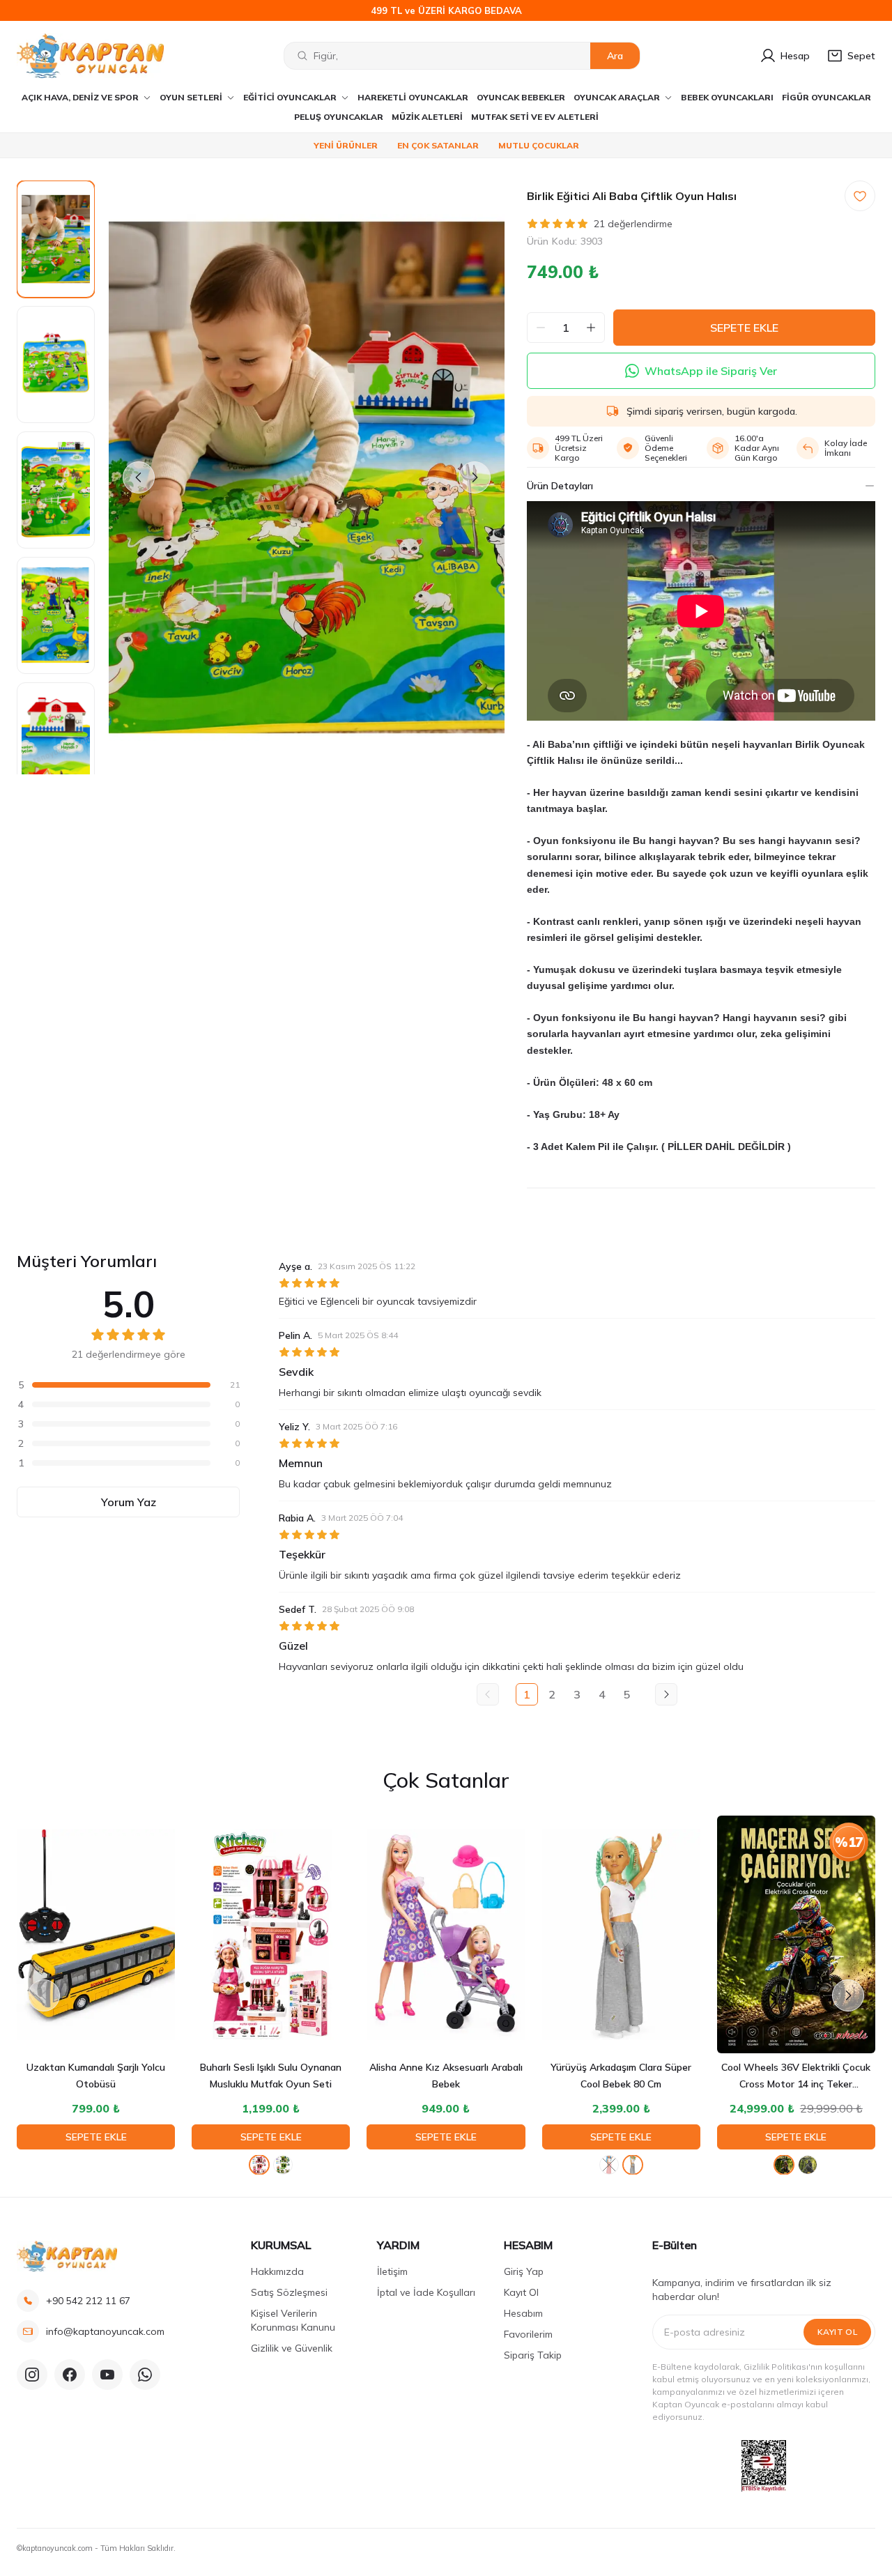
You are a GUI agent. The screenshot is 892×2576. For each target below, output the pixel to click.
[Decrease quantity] (541, 328)
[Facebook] (70, 2375)
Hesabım (523, 2313)
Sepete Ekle (96, 2137)
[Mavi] (609, 2165)
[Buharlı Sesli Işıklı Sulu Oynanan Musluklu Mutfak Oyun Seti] (271, 1934)
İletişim (392, 2271)
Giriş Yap (524, 2271)
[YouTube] (107, 2375)
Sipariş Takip (533, 2355)
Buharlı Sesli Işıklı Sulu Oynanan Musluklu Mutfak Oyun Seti (271, 2076)
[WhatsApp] (145, 2375)
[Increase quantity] (591, 328)
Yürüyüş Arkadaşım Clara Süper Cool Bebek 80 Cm (621, 2076)
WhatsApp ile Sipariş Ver (711, 371)
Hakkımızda (277, 2271)
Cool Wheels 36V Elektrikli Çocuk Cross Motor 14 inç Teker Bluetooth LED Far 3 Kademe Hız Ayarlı (796, 2077)
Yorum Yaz (129, 1502)
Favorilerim (528, 2334)
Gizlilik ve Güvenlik (292, 2348)
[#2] (808, 2165)
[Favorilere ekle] (860, 196)
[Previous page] (488, 1694)
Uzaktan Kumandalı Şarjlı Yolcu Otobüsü (96, 2076)
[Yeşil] (283, 2165)
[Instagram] (32, 2375)
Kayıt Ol (521, 2292)
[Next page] (666, 1694)
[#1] (784, 2165)
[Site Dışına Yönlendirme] (764, 2466)
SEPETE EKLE (744, 328)
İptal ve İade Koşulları (426, 2292)
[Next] (475, 477)
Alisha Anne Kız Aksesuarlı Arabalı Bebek (446, 2076)
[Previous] (139, 477)
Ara (615, 56)
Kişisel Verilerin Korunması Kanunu (293, 2320)
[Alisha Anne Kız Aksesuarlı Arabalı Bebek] (446, 1934)
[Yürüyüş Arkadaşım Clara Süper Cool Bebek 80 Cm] (621, 1934)
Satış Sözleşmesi (289, 2292)
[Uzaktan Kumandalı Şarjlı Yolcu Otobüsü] (96, 1934)
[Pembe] (259, 2165)
